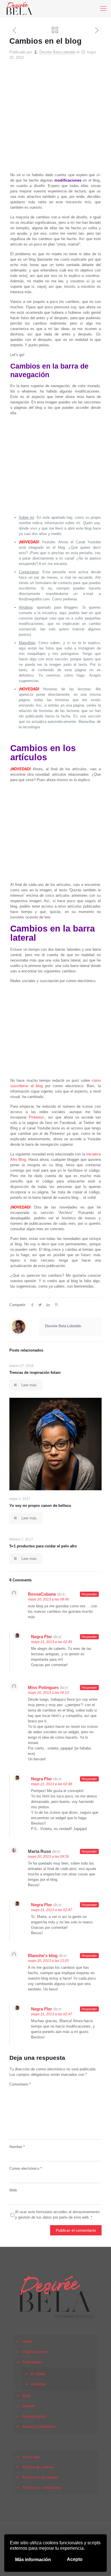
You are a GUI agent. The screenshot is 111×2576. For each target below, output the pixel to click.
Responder (89, 1594)
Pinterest (36, 1117)
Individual (39, 2384)
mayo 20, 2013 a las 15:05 (48, 1961)
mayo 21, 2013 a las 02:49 (52, 1642)
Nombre (17, 2147)
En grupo (38, 2374)
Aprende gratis (34, 2416)
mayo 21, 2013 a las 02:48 (52, 1784)
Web (13, 2190)
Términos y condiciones (42, 2488)
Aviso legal (31, 2457)
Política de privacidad (40, 2477)
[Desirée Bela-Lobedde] (19, 9)
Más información (33, 2560)
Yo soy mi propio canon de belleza (40, 1506)
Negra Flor (42, 1637)
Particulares (32, 2362)
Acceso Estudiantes (39, 2427)
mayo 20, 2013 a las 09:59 (48, 1857)
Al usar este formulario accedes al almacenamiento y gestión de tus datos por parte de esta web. (57, 2215)
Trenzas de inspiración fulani (35, 1373)
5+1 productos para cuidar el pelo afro (43, 1546)
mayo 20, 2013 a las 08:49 (48, 1599)
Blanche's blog (43, 1955)
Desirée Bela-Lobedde (57, 52)
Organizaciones (35, 2352)
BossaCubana (42, 1594)
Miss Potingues (43, 1687)
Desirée (28, 2406)
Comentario (20, 2084)
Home (27, 2341)
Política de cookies (38, 2467)
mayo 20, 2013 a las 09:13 (48, 1693)
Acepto (75, 2559)
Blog (26, 2396)
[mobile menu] (103, 9)
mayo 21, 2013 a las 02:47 (52, 1910)
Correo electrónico (26, 2168)
